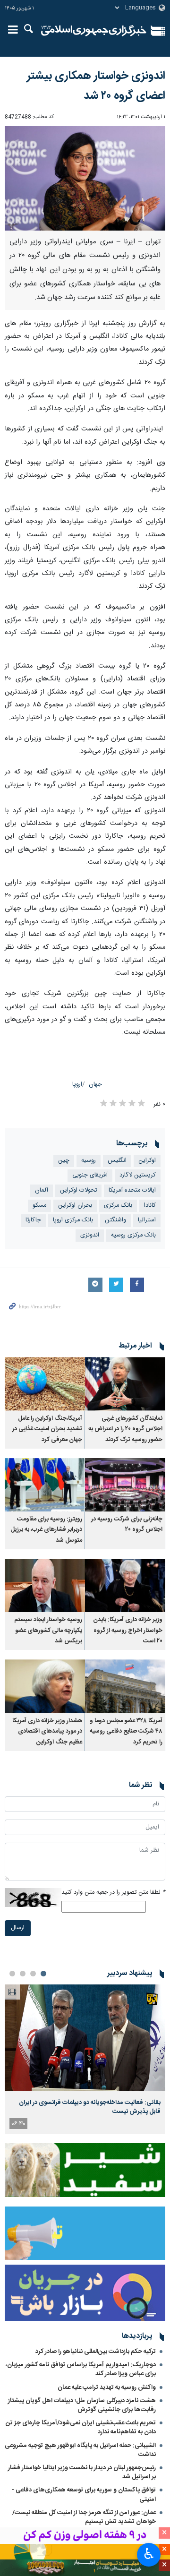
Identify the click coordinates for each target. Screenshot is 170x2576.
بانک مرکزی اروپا (73, 1220)
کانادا (150, 1206)
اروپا (77, 1085)
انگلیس (117, 1161)
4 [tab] (12, 1974)
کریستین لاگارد (138, 1175)
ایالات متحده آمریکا (132, 1190)
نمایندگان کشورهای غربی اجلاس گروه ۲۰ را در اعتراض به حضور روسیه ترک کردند (125, 1429)
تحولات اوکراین (78, 1190)
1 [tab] (43, 1974)
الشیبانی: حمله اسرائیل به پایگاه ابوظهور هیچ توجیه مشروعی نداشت (80, 2450)
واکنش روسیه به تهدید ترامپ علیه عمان (107, 2387)
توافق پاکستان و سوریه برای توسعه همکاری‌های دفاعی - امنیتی (84, 2494)
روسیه (89, 1161)
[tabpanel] (85, 2059)
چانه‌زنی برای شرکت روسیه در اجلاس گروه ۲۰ (127, 1524)
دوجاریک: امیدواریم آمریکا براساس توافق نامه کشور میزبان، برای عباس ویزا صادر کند (81, 2369)
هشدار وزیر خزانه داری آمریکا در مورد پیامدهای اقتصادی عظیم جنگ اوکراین (47, 1732)
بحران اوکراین (75, 1206)
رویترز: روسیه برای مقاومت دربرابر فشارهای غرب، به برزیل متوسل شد (46, 1530)
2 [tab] (33, 1974)
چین (64, 1161)
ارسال (18, 1928)
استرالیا (147, 1220)
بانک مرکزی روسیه (133, 1235)
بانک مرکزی (118, 1206)
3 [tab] (23, 1974)
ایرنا (94, 31)
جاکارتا (33, 1220)
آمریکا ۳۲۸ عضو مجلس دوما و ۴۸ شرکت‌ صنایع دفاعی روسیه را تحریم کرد (126, 1732)
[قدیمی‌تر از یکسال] (125, 1384)
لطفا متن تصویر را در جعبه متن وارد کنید (113, 1893)
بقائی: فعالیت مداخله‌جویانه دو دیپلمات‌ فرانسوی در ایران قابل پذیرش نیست (90, 2107)
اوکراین (147, 1161)
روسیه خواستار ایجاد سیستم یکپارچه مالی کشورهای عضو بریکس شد (48, 1631)
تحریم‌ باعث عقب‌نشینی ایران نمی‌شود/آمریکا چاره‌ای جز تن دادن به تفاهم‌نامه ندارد (81, 2427)
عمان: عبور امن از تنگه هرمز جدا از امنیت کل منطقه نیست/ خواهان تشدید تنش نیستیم (84, 2517)
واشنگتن (115, 1220)
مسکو (39, 1206)
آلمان (42, 1190)
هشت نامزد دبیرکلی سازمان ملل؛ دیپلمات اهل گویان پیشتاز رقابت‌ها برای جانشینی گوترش (82, 2405)
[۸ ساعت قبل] (85, 2038)
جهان (95, 1085)
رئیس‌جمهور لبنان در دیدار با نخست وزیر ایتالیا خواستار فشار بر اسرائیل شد (82, 2472)
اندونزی (90, 1235)
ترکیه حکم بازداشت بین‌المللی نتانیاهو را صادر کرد (96, 2352)
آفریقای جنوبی (90, 1175)
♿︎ (149, 2554)
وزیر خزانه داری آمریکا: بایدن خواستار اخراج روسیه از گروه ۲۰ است (128, 1631)
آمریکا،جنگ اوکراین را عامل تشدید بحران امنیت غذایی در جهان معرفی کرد (47, 1429)
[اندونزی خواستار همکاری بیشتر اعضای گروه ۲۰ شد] (85, 178)
